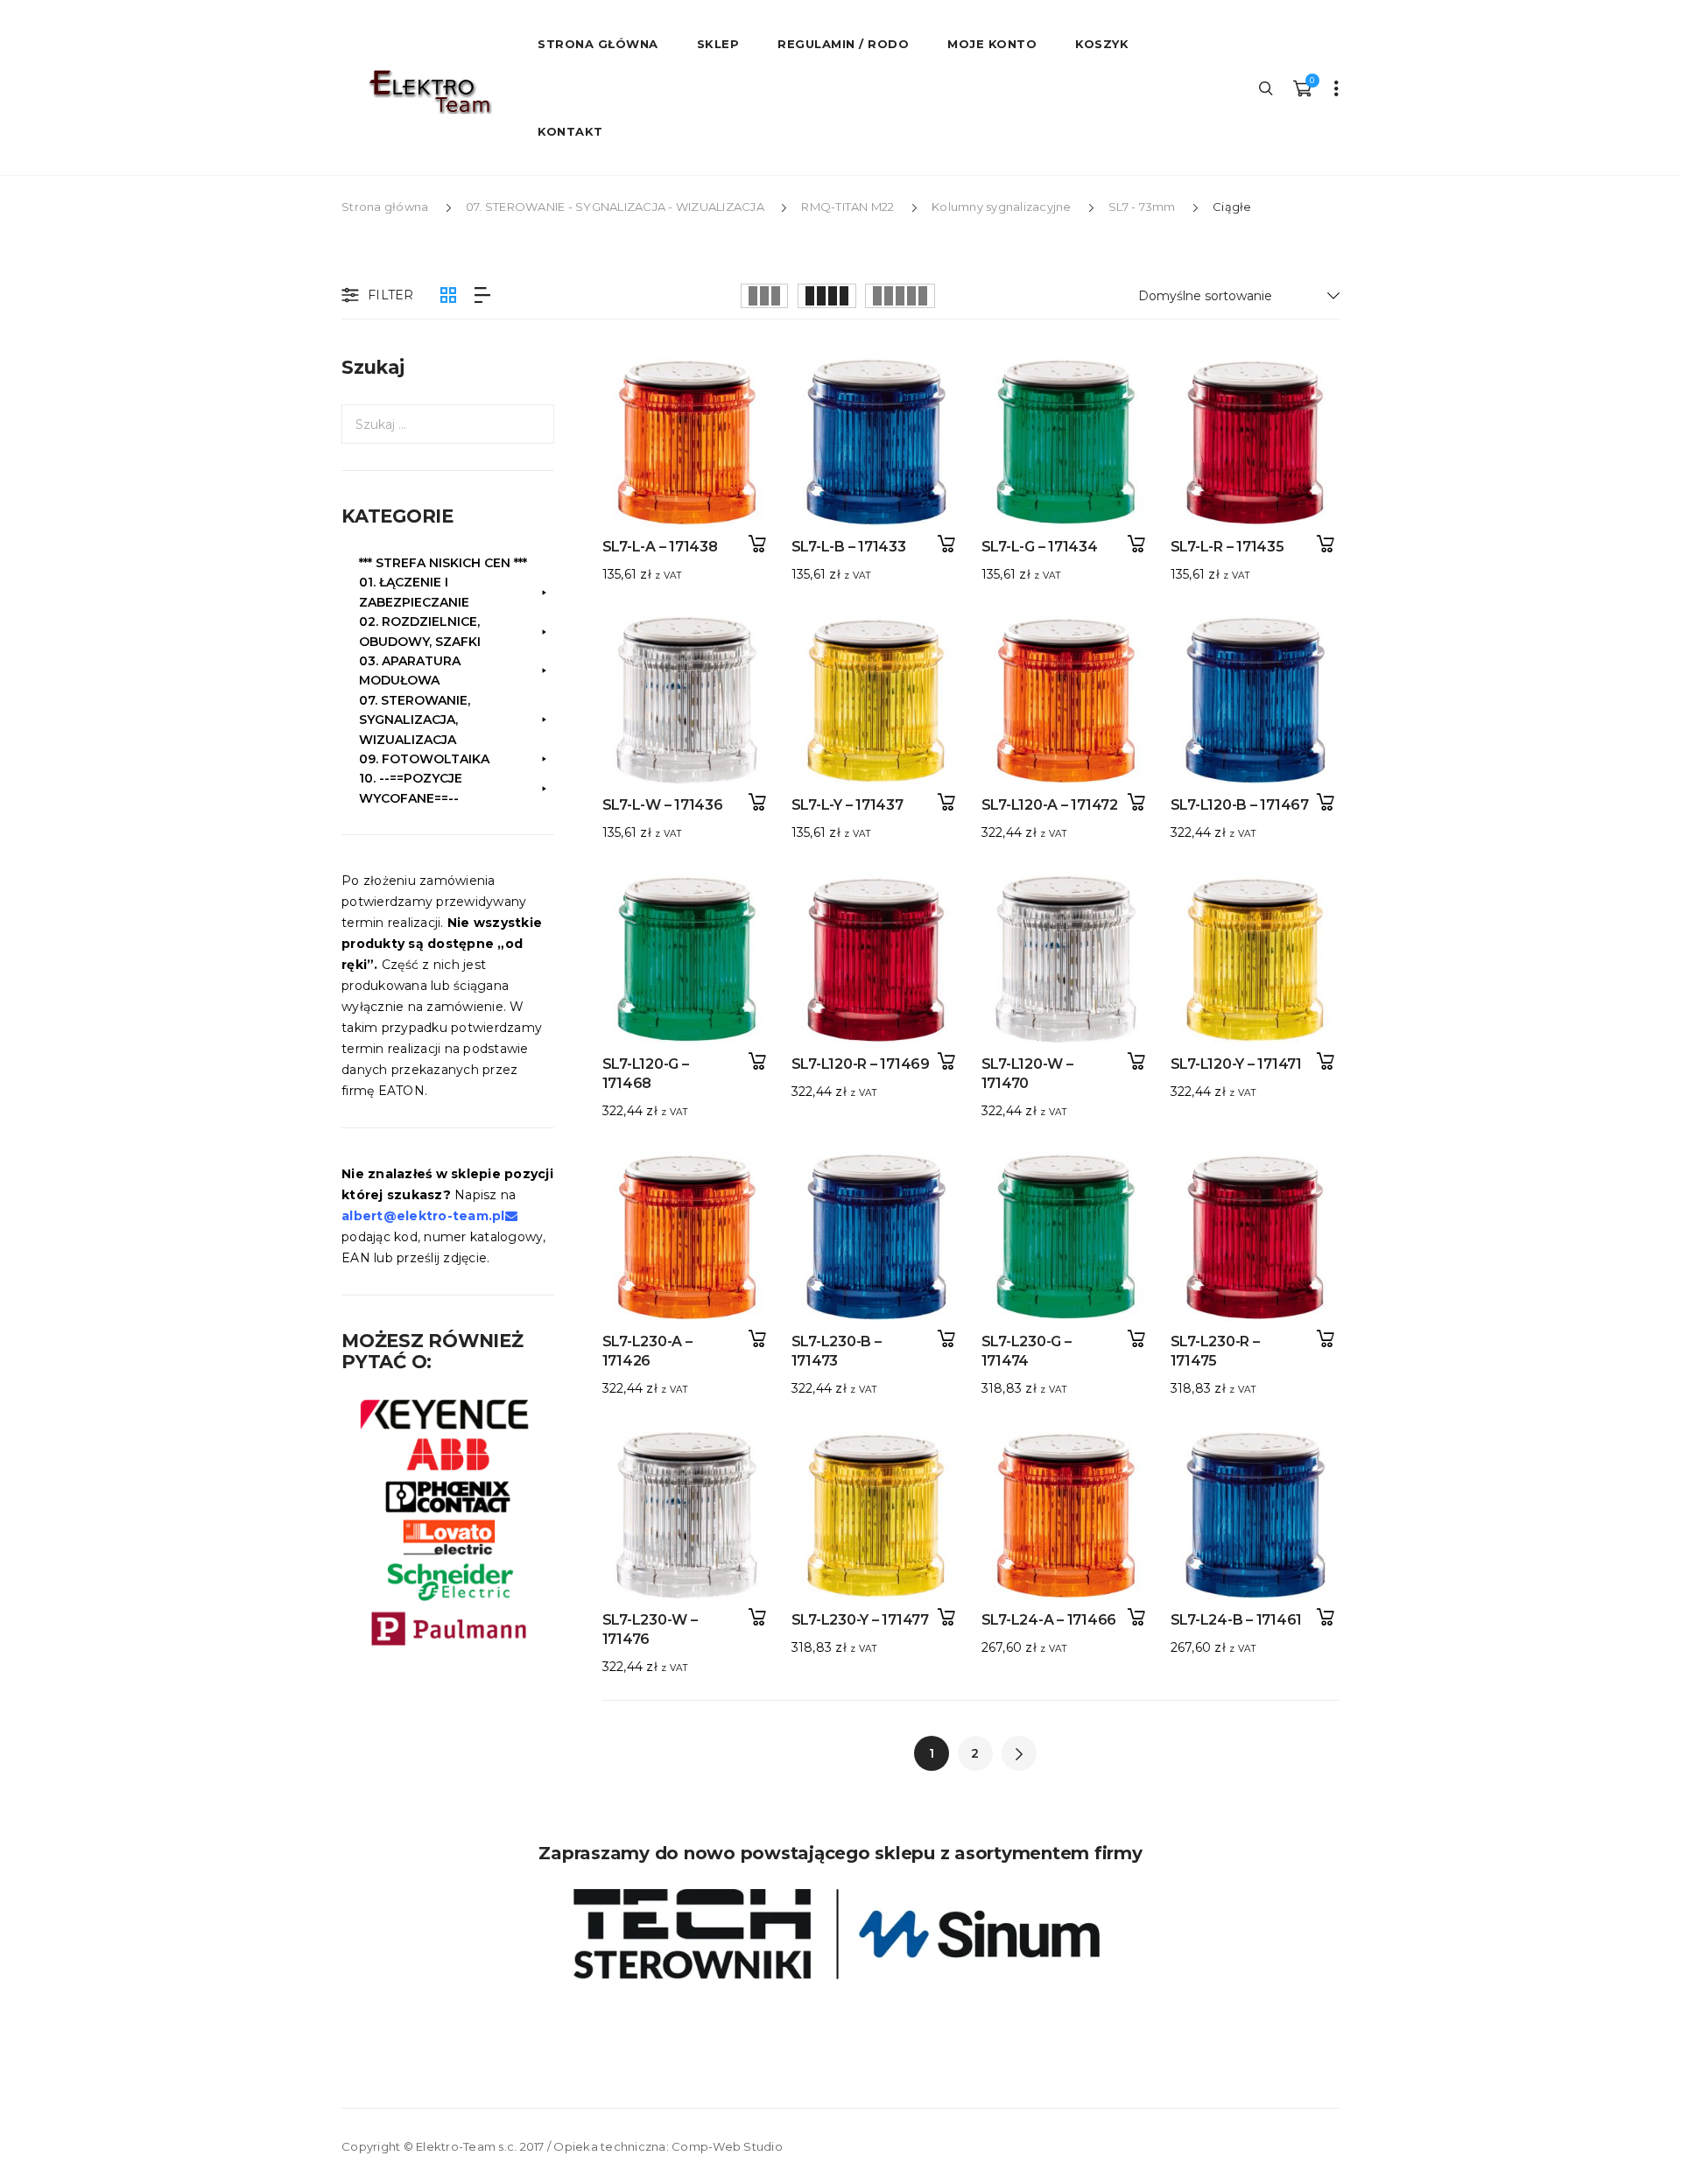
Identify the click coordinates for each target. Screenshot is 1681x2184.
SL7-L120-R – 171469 (861, 1064)
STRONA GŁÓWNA (598, 44)
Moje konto (992, 44)
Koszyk (1102, 44)
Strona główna (385, 207)
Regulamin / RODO (843, 44)
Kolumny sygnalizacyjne (1002, 207)
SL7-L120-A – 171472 (1050, 805)
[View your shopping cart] (1302, 88)
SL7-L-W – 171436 (663, 805)
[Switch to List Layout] (482, 295)
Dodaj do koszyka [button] (757, 544)
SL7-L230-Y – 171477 (860, 1620)
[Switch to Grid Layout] (448, 295)
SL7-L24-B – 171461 (1237, 1620)
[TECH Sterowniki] (840, 1934)
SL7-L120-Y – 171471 (1236, 1064)
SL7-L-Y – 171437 (848, 805)
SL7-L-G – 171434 (1040, 547)
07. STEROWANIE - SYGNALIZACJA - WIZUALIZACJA (615, 207)
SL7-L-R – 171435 (1227, 547)
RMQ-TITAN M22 (848, 207)
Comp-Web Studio (727, 2146)
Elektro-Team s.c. (466, 2146)
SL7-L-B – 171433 (849, 547)
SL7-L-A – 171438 (660, 547)
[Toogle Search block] (1267, 88)
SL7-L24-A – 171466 (1049, 1620)
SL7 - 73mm (1142, 207)
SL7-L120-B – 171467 (1240, 805)
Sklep (718, 44)
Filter (391, 295)
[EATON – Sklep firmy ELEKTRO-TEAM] (429, 92)
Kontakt (570, 131)
